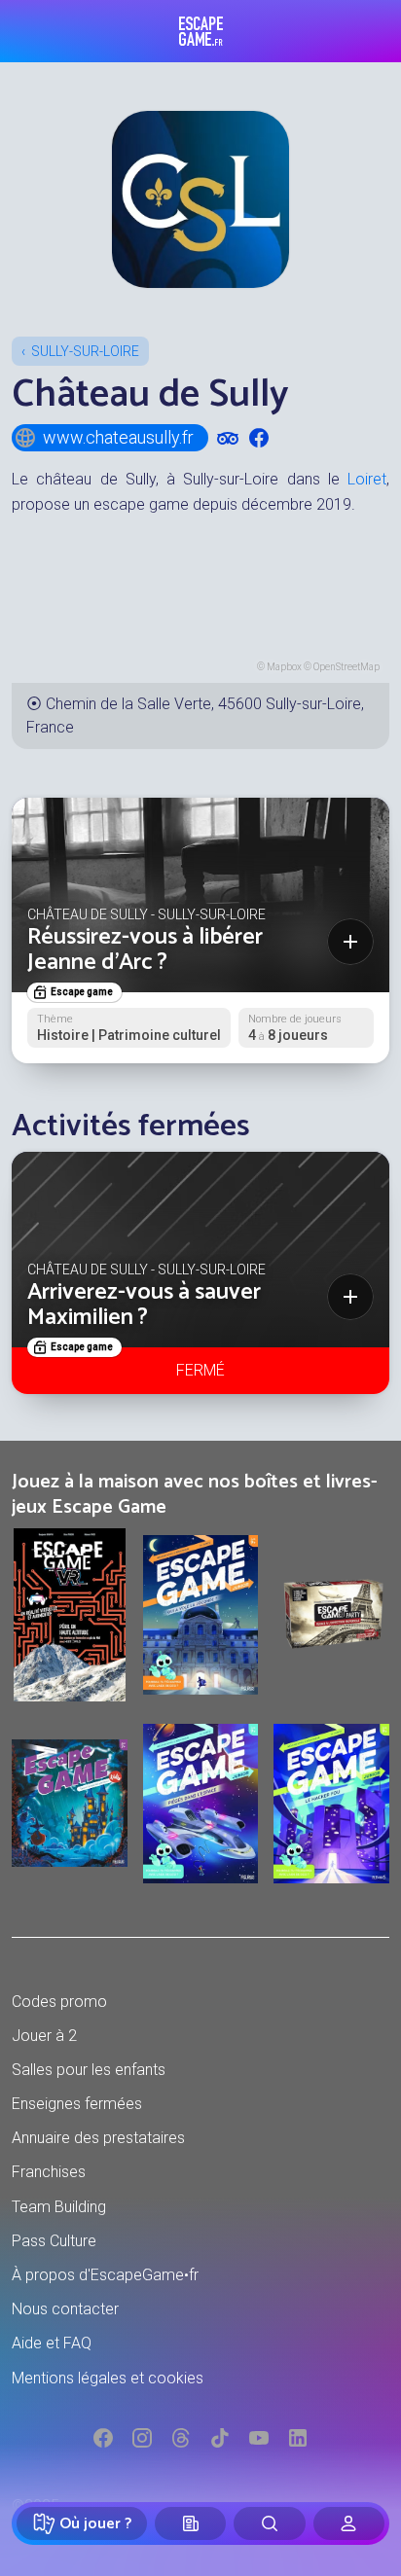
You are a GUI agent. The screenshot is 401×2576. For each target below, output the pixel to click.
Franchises (49, 2172)
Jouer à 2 (44, 2036)
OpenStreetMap (346, 667)
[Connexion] (349, 2523)
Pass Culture (54, 2241)
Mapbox (284, 667)
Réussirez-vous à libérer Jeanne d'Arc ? (145, 950)
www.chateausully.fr (118, 437)
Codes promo (59, 2002)
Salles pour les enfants (89, 2070)
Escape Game (201, 31)
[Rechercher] (269, 2523)
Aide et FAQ (52, 2343)
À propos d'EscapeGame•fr (105, 2275)
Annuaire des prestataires (98, 2138)
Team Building (59, 2207)
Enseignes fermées (77, 2104)
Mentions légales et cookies (108, 2378)
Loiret (367, 479)
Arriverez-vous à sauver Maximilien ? (144, 1305)
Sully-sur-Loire (85, 351)
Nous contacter (65, 2309)
